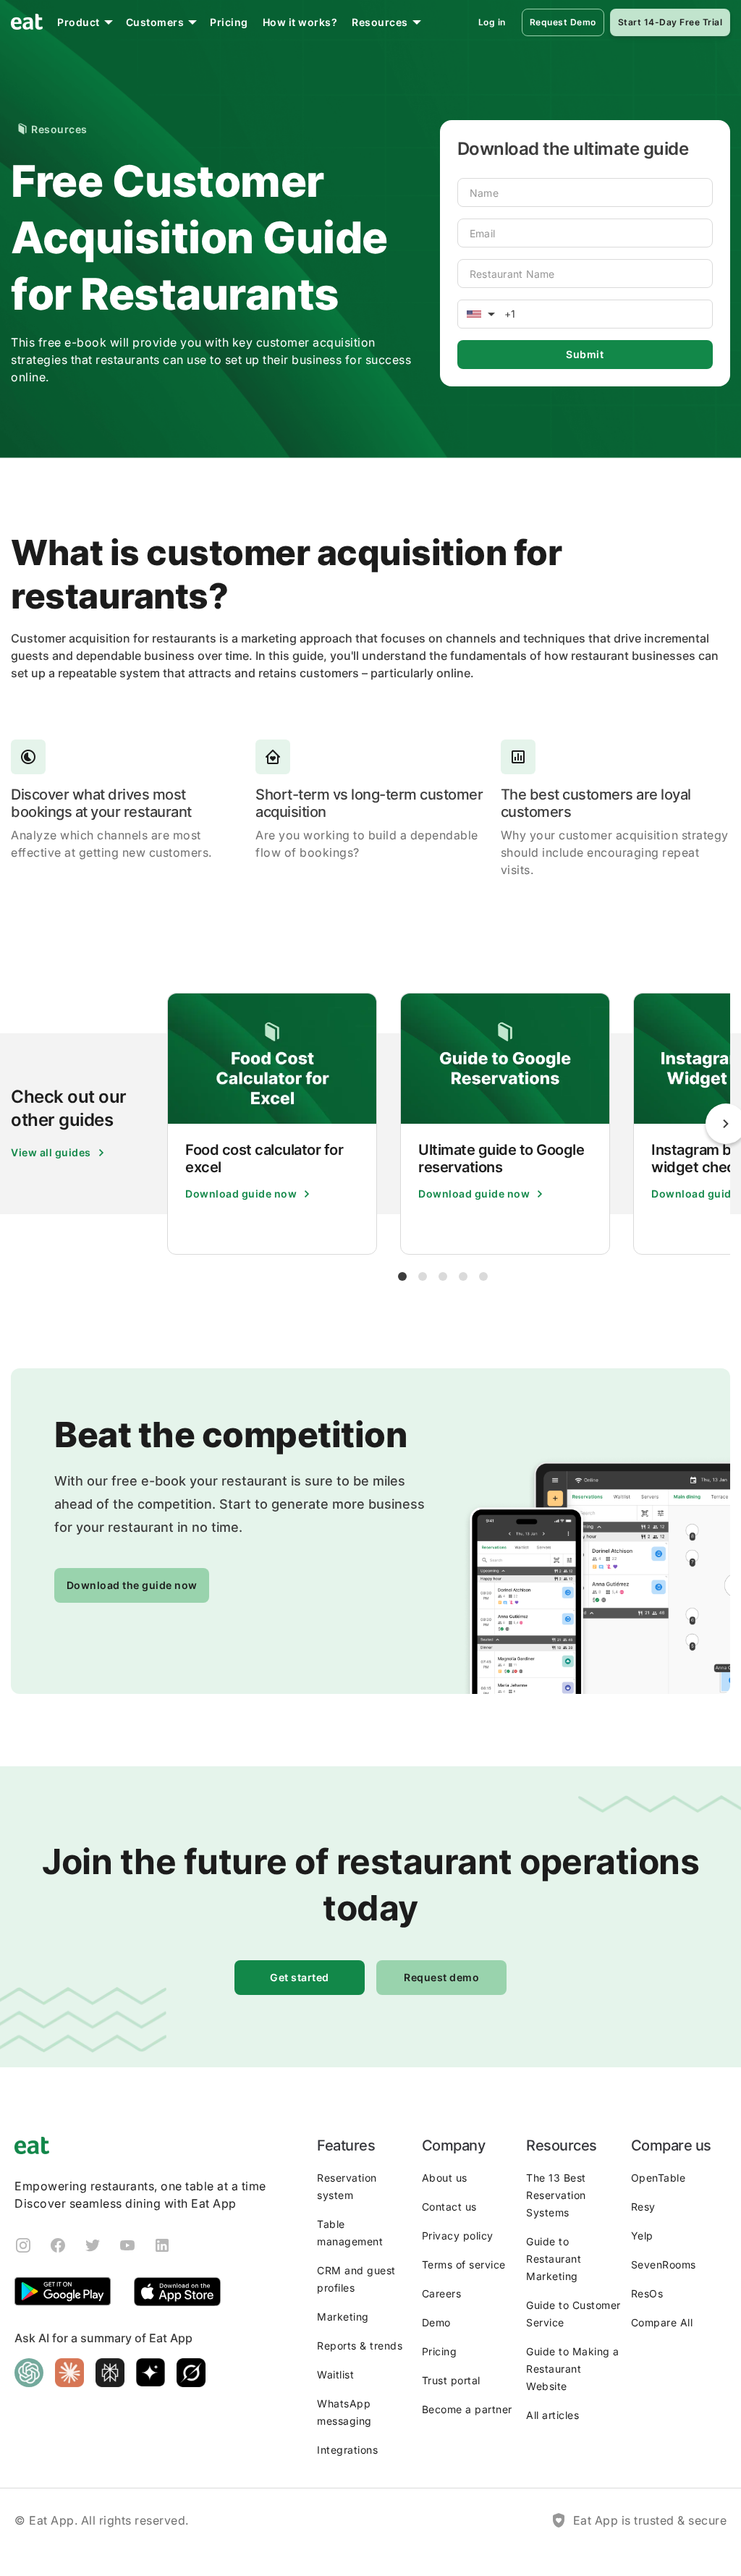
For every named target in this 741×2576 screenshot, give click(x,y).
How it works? (300, 22)
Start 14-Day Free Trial (670, 22)
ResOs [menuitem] (647, 2293)
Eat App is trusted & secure (650, 2520)
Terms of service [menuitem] (464, 2264)
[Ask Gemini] (151, 2373)
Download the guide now (132, 1585)
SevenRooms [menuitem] (664, 2264)
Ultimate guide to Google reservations (501, 1158)
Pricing (229, 22)
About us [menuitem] (445, 2178)
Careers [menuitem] (442, 2293)
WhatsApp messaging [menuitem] (344, 2412)
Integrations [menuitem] (347, 2450)
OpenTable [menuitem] (659, 2178)
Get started (300, 1977)
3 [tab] (443, 1276)
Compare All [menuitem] (662, 2322)
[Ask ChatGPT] (29, 2373)
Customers (155, 22)
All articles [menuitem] (552, 2415)
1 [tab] (402, 1276)
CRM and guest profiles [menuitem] (356, 2279)
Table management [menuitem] (350, 2233)
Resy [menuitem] (643, 2207)
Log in (492, 22)
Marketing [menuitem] (343, 2317)
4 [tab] (463, 1276)
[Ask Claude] (69, 2373)
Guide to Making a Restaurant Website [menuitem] (573, 2369)
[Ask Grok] (191, 2373)
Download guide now (241, 1194)
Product (79, 22)
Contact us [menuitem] (449, 2207)
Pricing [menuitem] (440, 2351)
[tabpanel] (272, 1124)
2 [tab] (423, 1276)
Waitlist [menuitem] (335, 2374)
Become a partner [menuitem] (467, 2409)
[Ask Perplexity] (110, 2373)
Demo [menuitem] (436, 2322)
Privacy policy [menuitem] (458, 2236)
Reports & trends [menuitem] (360, 2346)
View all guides (51, 1152)
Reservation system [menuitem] (347, 2186)
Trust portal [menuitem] (451, 2380)
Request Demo (563, 22)
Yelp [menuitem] (642, 2236)
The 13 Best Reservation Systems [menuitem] (556, 2195)
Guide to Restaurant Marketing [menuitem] (554, 2259)
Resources (380, 22)
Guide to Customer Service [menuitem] (573, 2314)
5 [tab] (483, 1276)
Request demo (441, 1977)
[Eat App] (27, 22)
